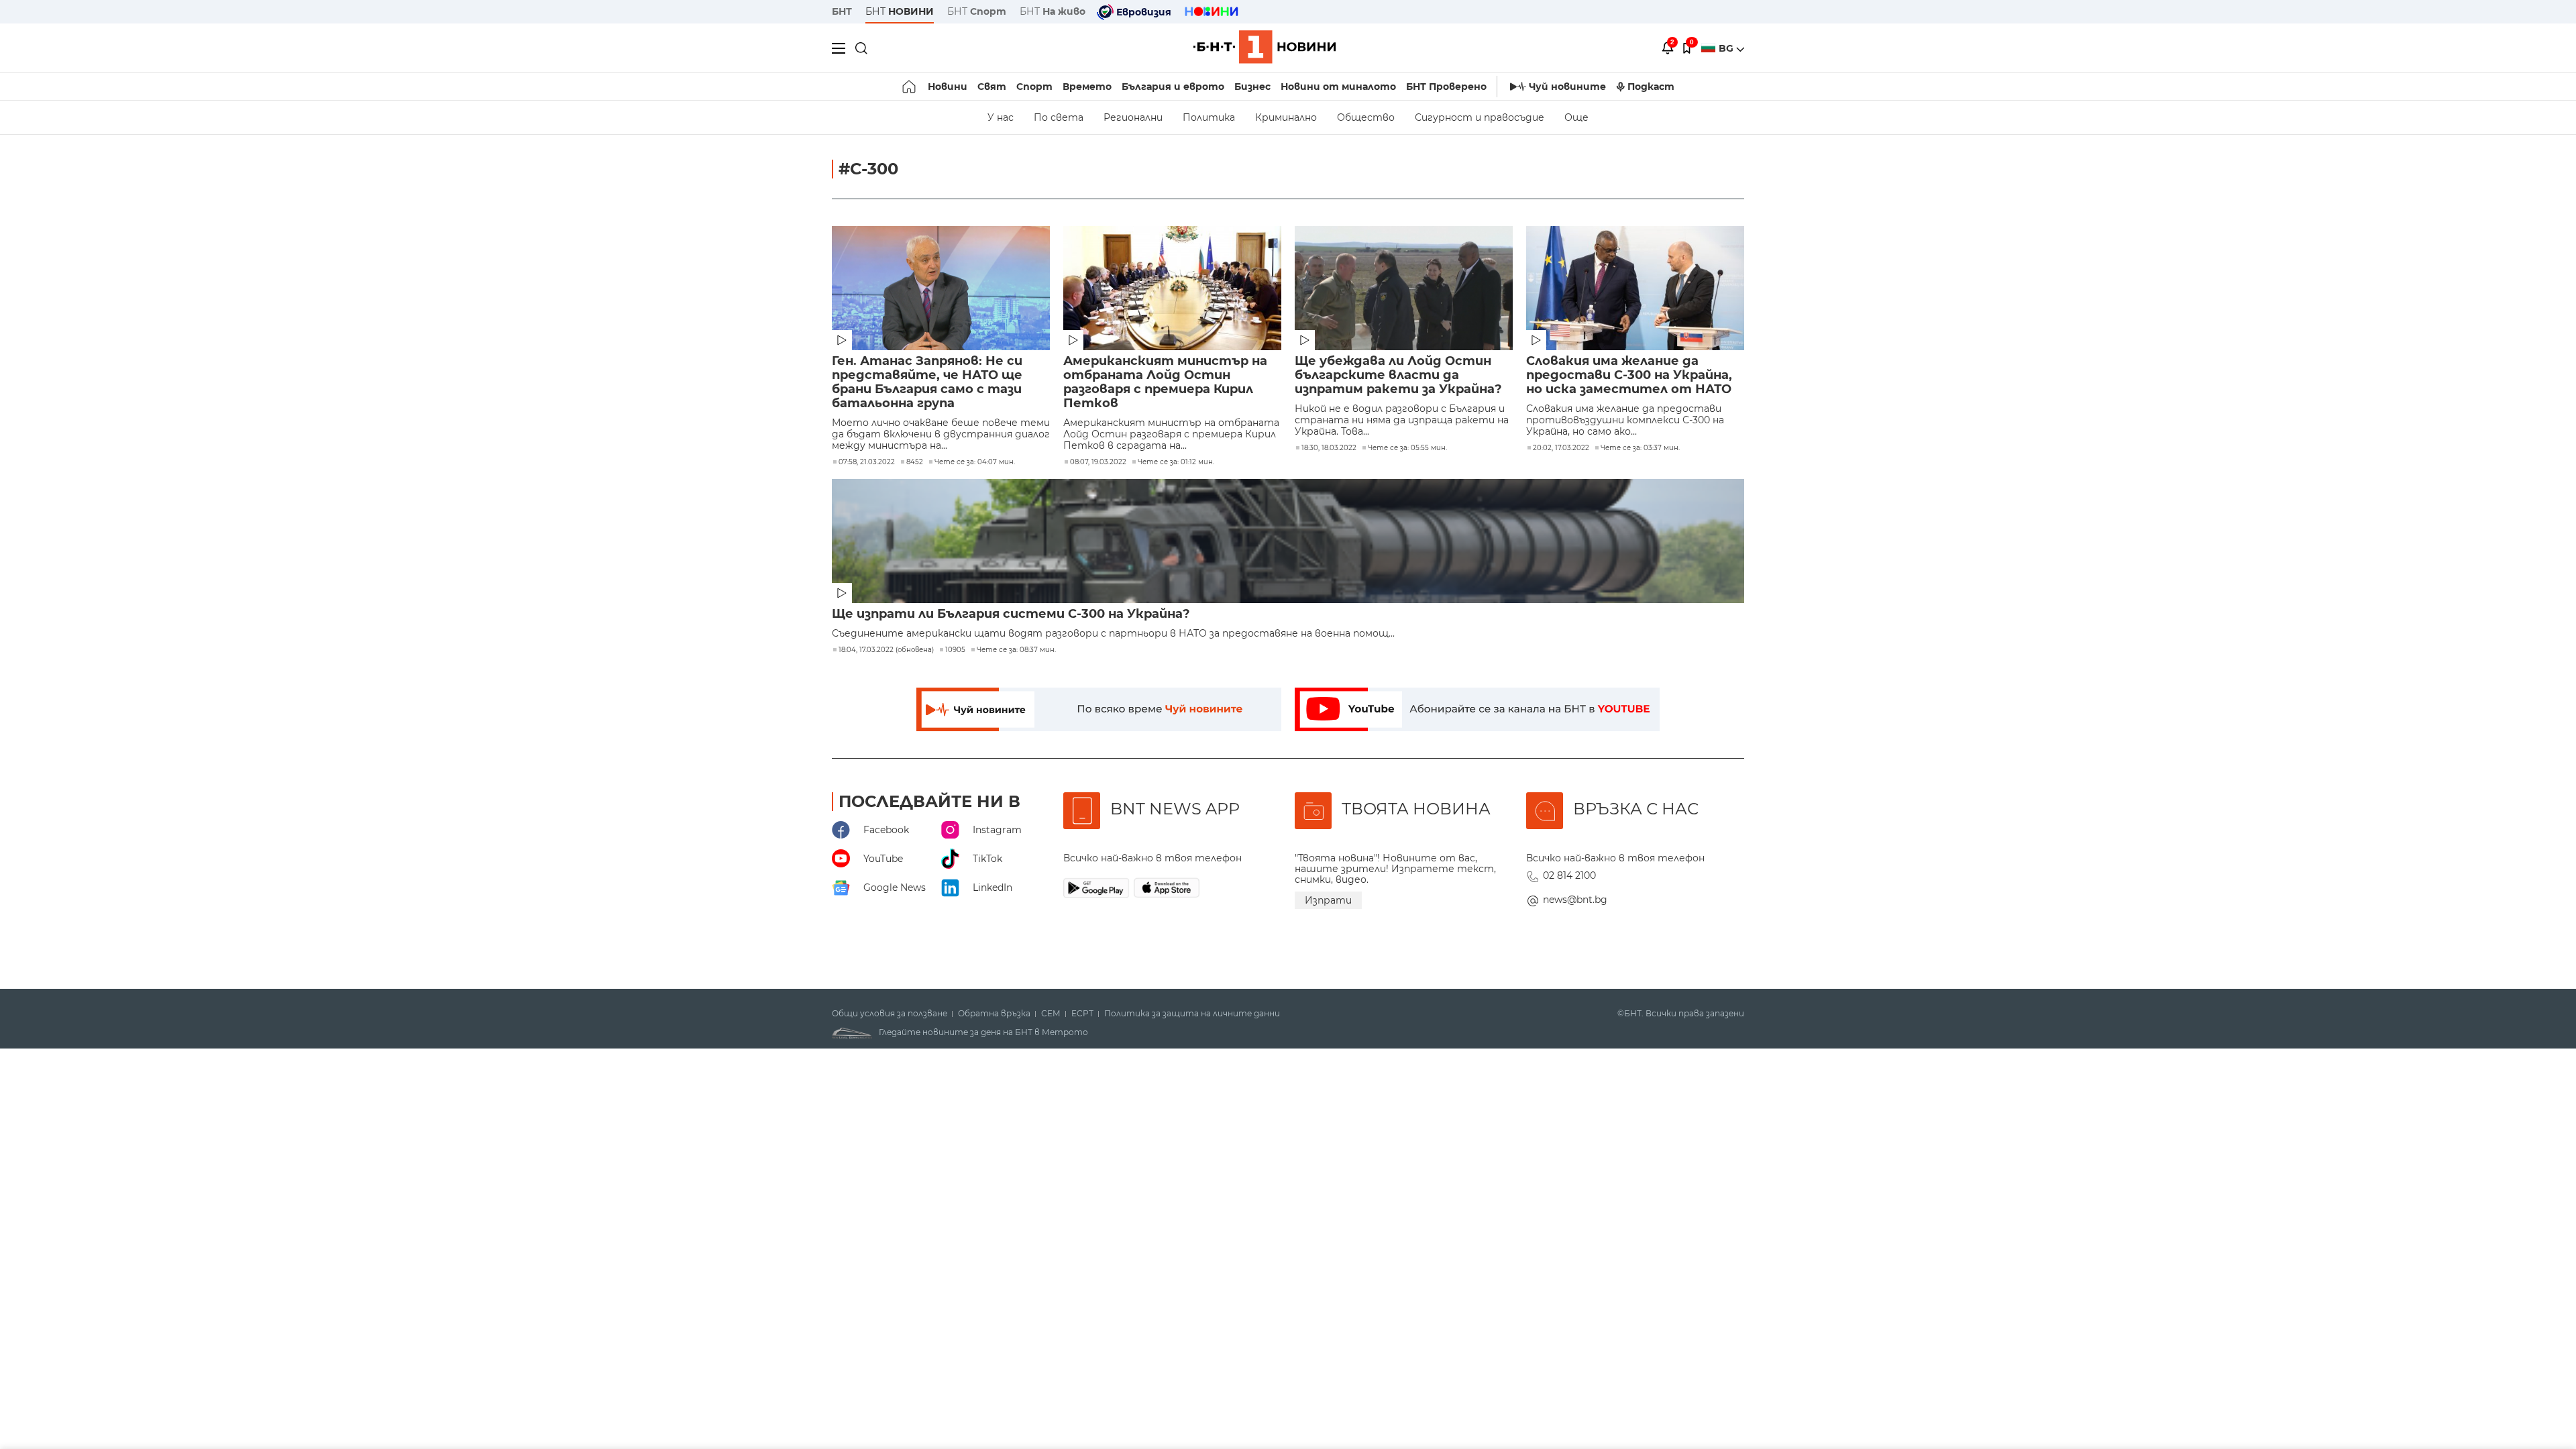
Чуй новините (1567, 87)
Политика (1209, 117)
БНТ (842, 11)
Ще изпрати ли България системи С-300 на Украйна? (1011, 614)
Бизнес (1252, 87)
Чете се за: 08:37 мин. (1016, 650)
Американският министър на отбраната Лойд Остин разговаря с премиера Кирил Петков (1165, 382)
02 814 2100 (1569, 875)
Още (1576, 117)
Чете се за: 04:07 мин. (975, 462)
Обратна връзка (994, 1014)
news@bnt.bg (1575, 900)
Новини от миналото (1338, 87)
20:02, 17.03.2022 (1561, 448)
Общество (1366, 117)
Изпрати (1328, 900)
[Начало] (910, 87)
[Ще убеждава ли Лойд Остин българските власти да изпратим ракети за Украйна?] (1404, 288)
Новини (948, 87)
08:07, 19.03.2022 (1098, 462)
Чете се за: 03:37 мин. (1640, 448)
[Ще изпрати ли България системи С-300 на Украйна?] (1288, 541)
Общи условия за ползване (890, 1014)
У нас (1001, 117)
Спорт (1034, 87)
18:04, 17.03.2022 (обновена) (886, 650)
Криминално (1286, 117)
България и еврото (1173, 87)
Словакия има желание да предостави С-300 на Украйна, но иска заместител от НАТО (1629, 375)
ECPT (1082, 1014)
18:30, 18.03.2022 (1329, 448)
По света (1059, 117)
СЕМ (1051, 1014)
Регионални (1133, 117)
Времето (1087, 87)
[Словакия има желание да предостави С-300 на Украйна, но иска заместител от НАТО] (1635, 288)
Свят (992, 87)
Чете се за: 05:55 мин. (1407, 448)
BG (1727, 48)
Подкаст (1651, 87)
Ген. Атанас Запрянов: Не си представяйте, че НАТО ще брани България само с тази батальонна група (927, 382)
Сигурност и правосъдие (1480, 117)
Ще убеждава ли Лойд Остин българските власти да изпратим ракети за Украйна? (1398, 375)
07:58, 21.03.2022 (867, 462)
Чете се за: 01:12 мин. (1176, 462)
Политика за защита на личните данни (1192, 1014)
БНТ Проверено (1446, 87)
